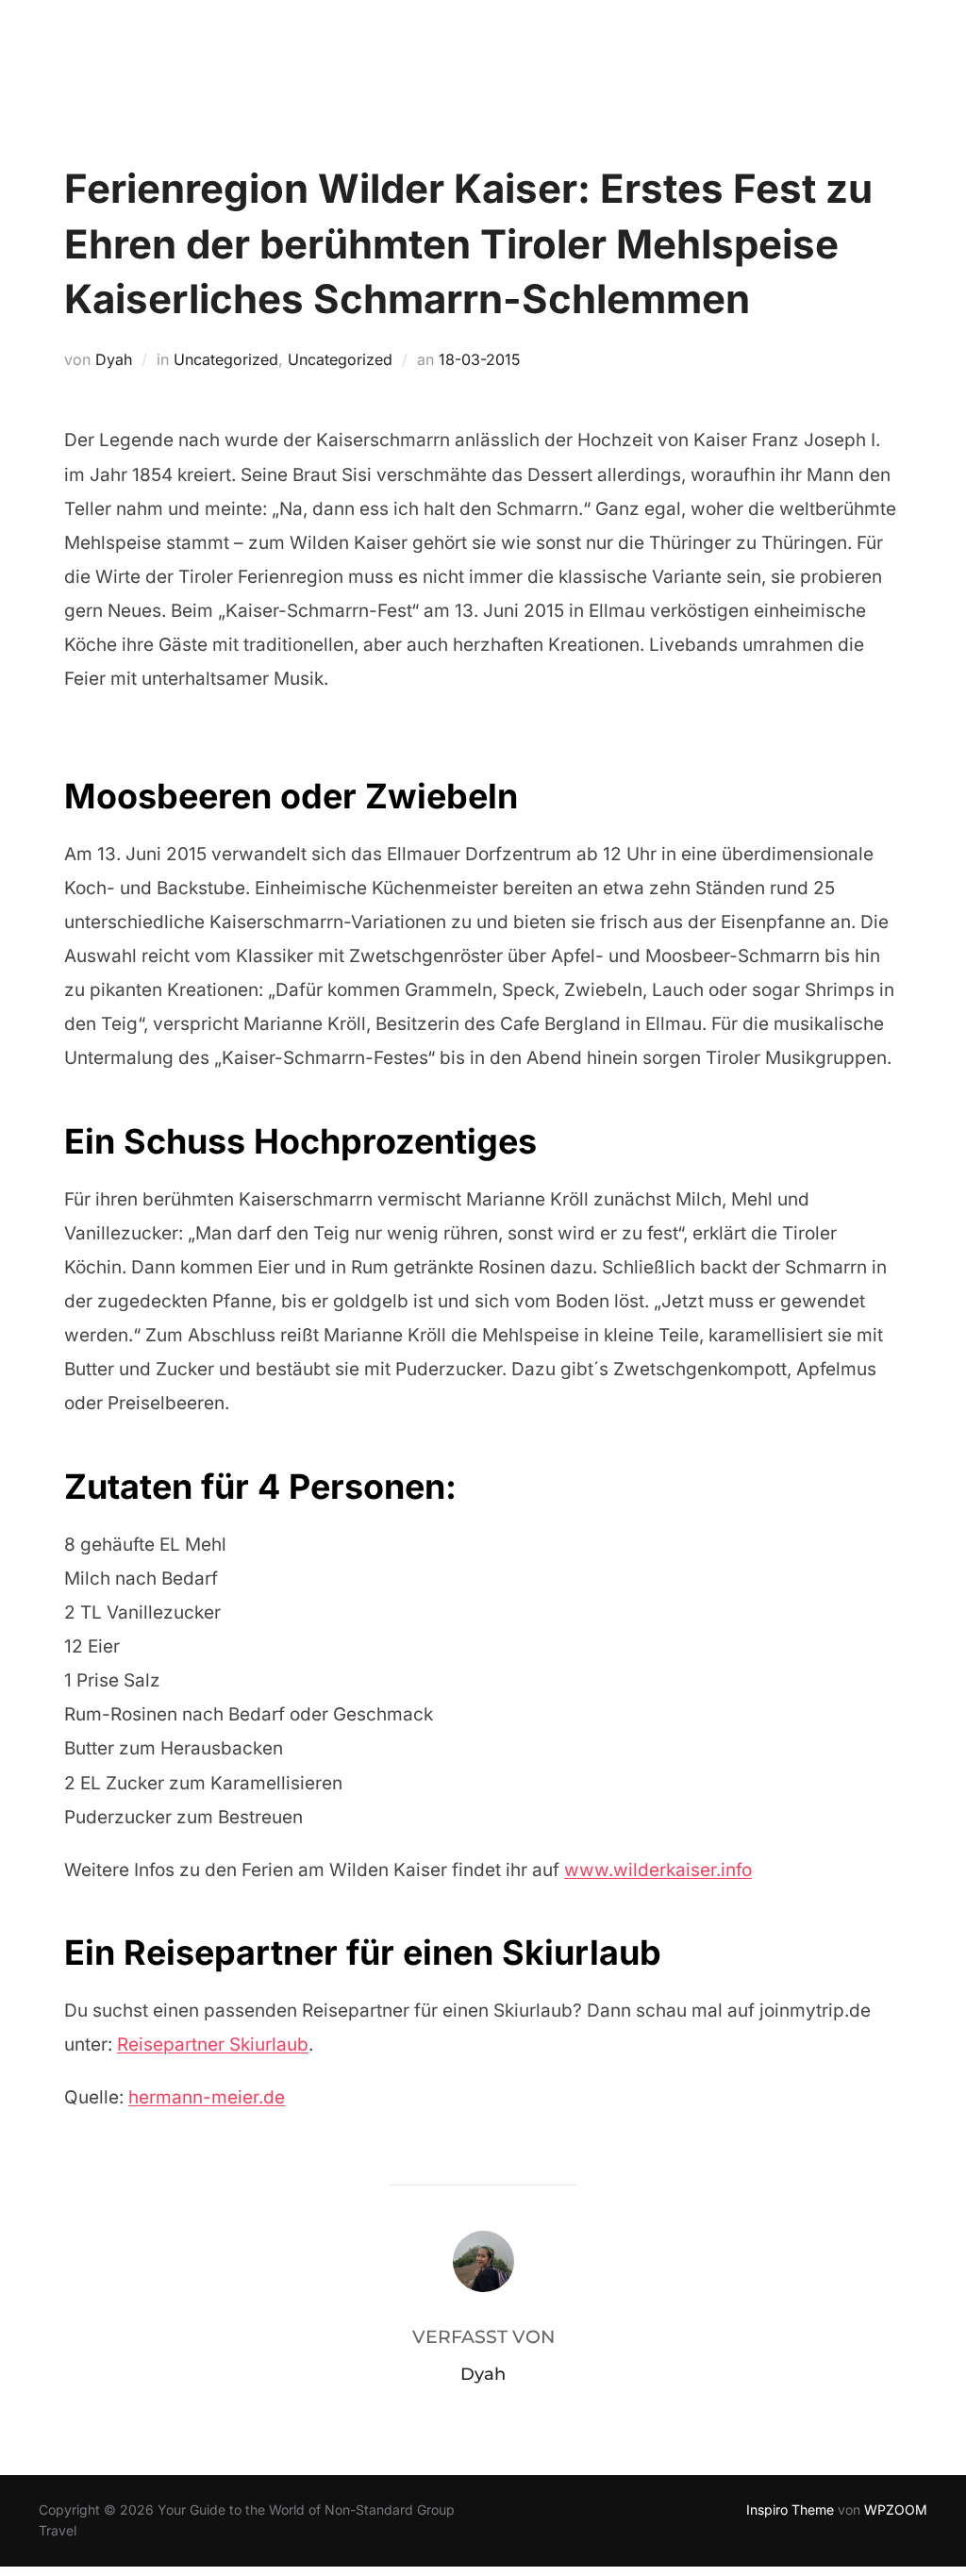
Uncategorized (226, 359)
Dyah (114, 359)
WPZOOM (896, 2510)
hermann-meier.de (207, 2097)
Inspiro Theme (790, 2510)
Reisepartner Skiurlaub (213, 2044)
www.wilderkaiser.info (658, 1870)
